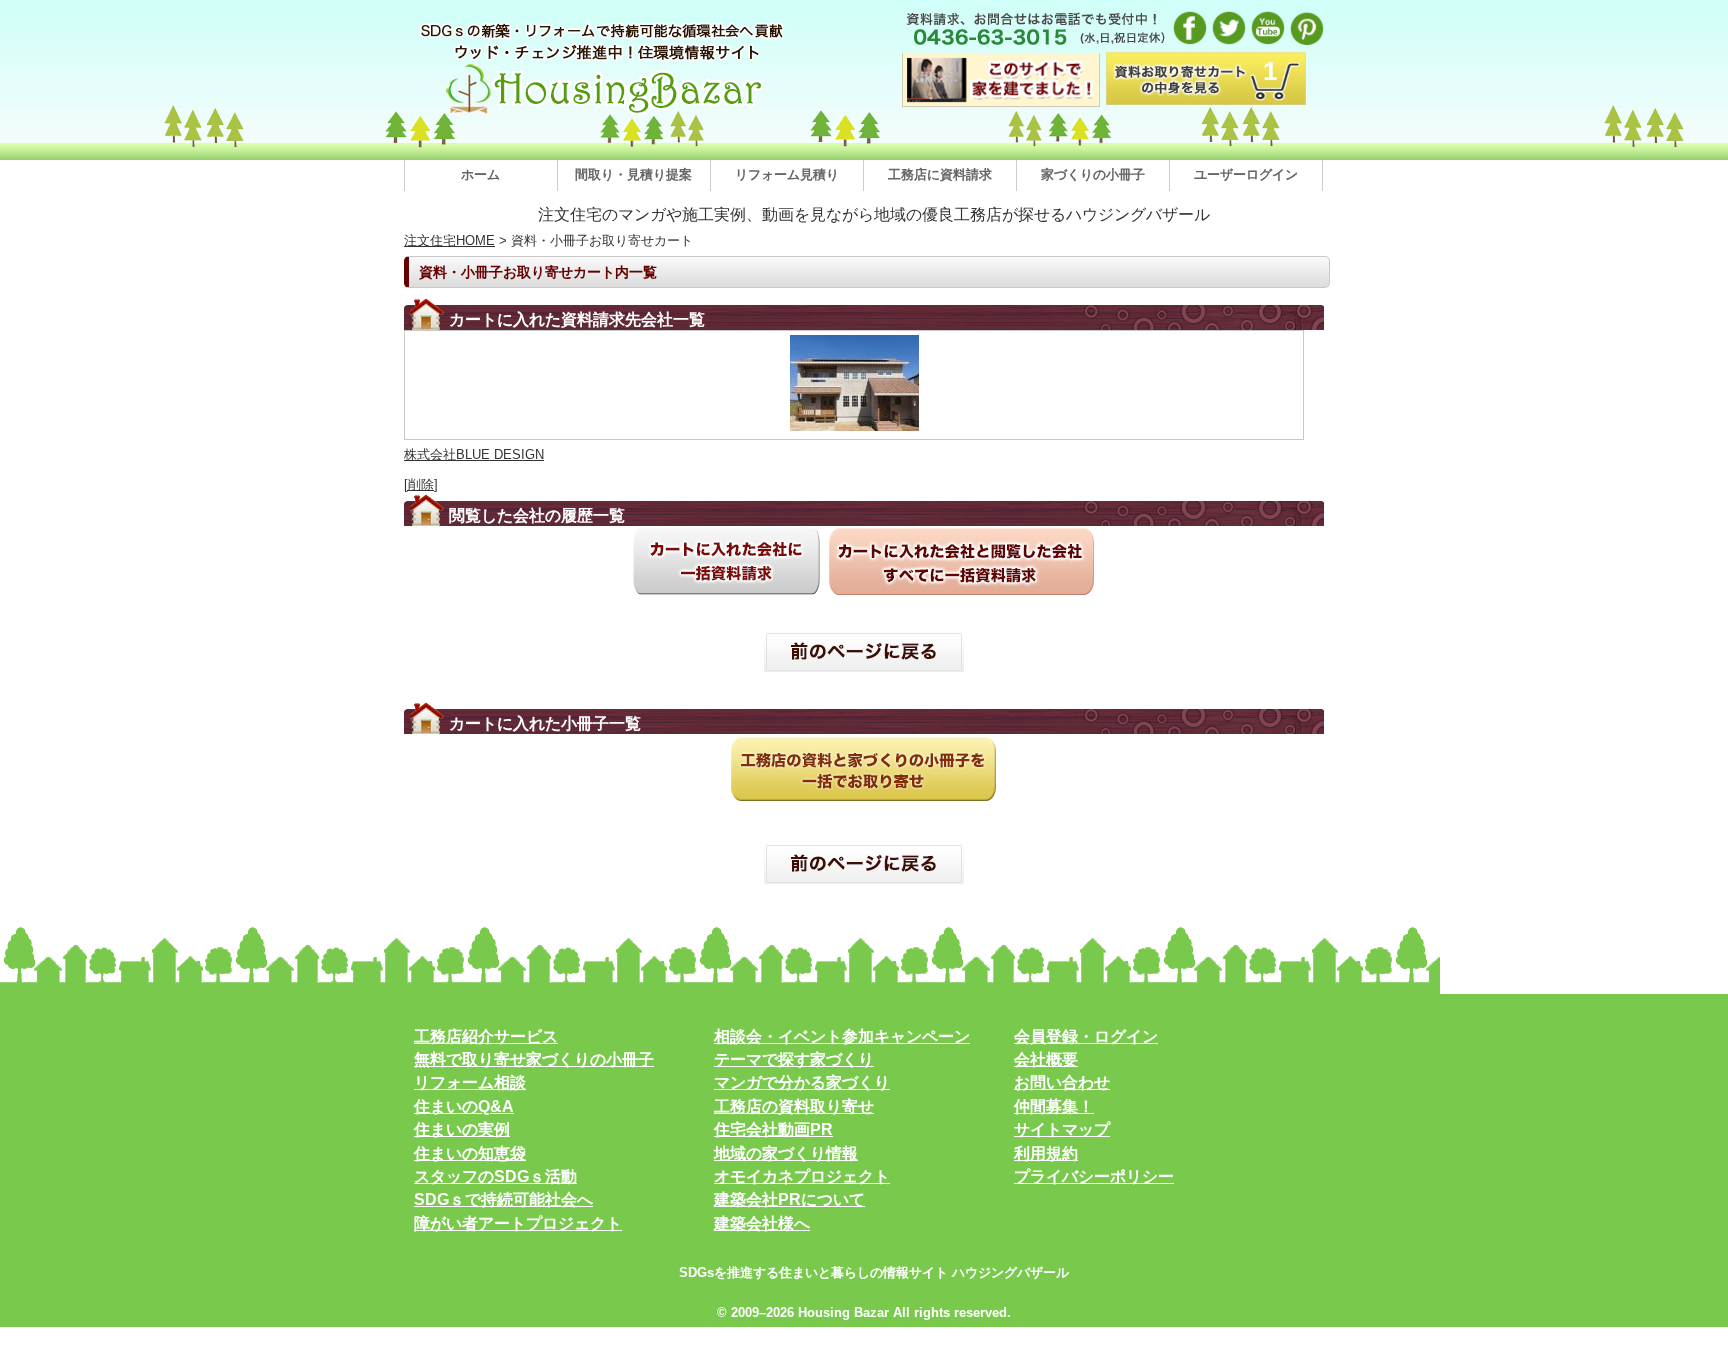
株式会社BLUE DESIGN (474, 454)
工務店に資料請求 (940, 174)
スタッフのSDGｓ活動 (495, 1176)
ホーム (480, 174)
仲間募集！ (1054, 1106)
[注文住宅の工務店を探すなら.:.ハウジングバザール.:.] (604, 113)
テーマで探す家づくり (794, 1059)
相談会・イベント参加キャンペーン (842, 1036)
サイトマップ (1062, 1129)
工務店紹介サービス (486, 1036)
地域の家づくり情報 (786, 1153)
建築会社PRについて (789, 1199)
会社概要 (1046, 1059)
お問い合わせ (1062, 1082)
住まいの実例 (462, 1129)
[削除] (421, 484)
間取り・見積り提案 (633, 174)
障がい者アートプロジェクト (518, 1223)
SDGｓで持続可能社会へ (503, 1199)
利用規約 (1046, 1153)
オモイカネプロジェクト (802, 1176)
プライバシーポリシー (1094, 1176)
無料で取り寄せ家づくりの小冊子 (534, 1059)
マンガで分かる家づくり (802, 1082)
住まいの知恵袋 (470, 1153)
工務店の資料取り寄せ (794, 1106)
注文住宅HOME (449, 240)
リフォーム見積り (787, 174)
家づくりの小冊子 (1093, 174)
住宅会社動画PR (773, 1129)
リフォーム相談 (470, 1082)
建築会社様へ (762, 1223)
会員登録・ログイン (1086, 1036)
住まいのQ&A (464, 1106)
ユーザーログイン (1246, 174)
